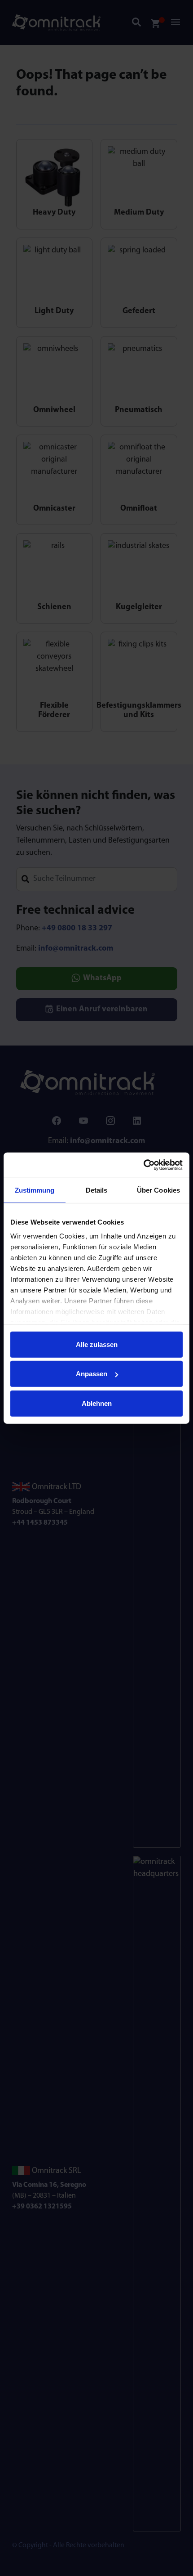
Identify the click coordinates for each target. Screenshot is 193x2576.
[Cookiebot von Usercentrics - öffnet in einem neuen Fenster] (143, 1165)
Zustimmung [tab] (35, 1190)
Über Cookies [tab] (158, 1190)
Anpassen (92, 1374)
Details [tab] (97, 1190)
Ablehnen (97, 1403)
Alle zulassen (97, 1344)
